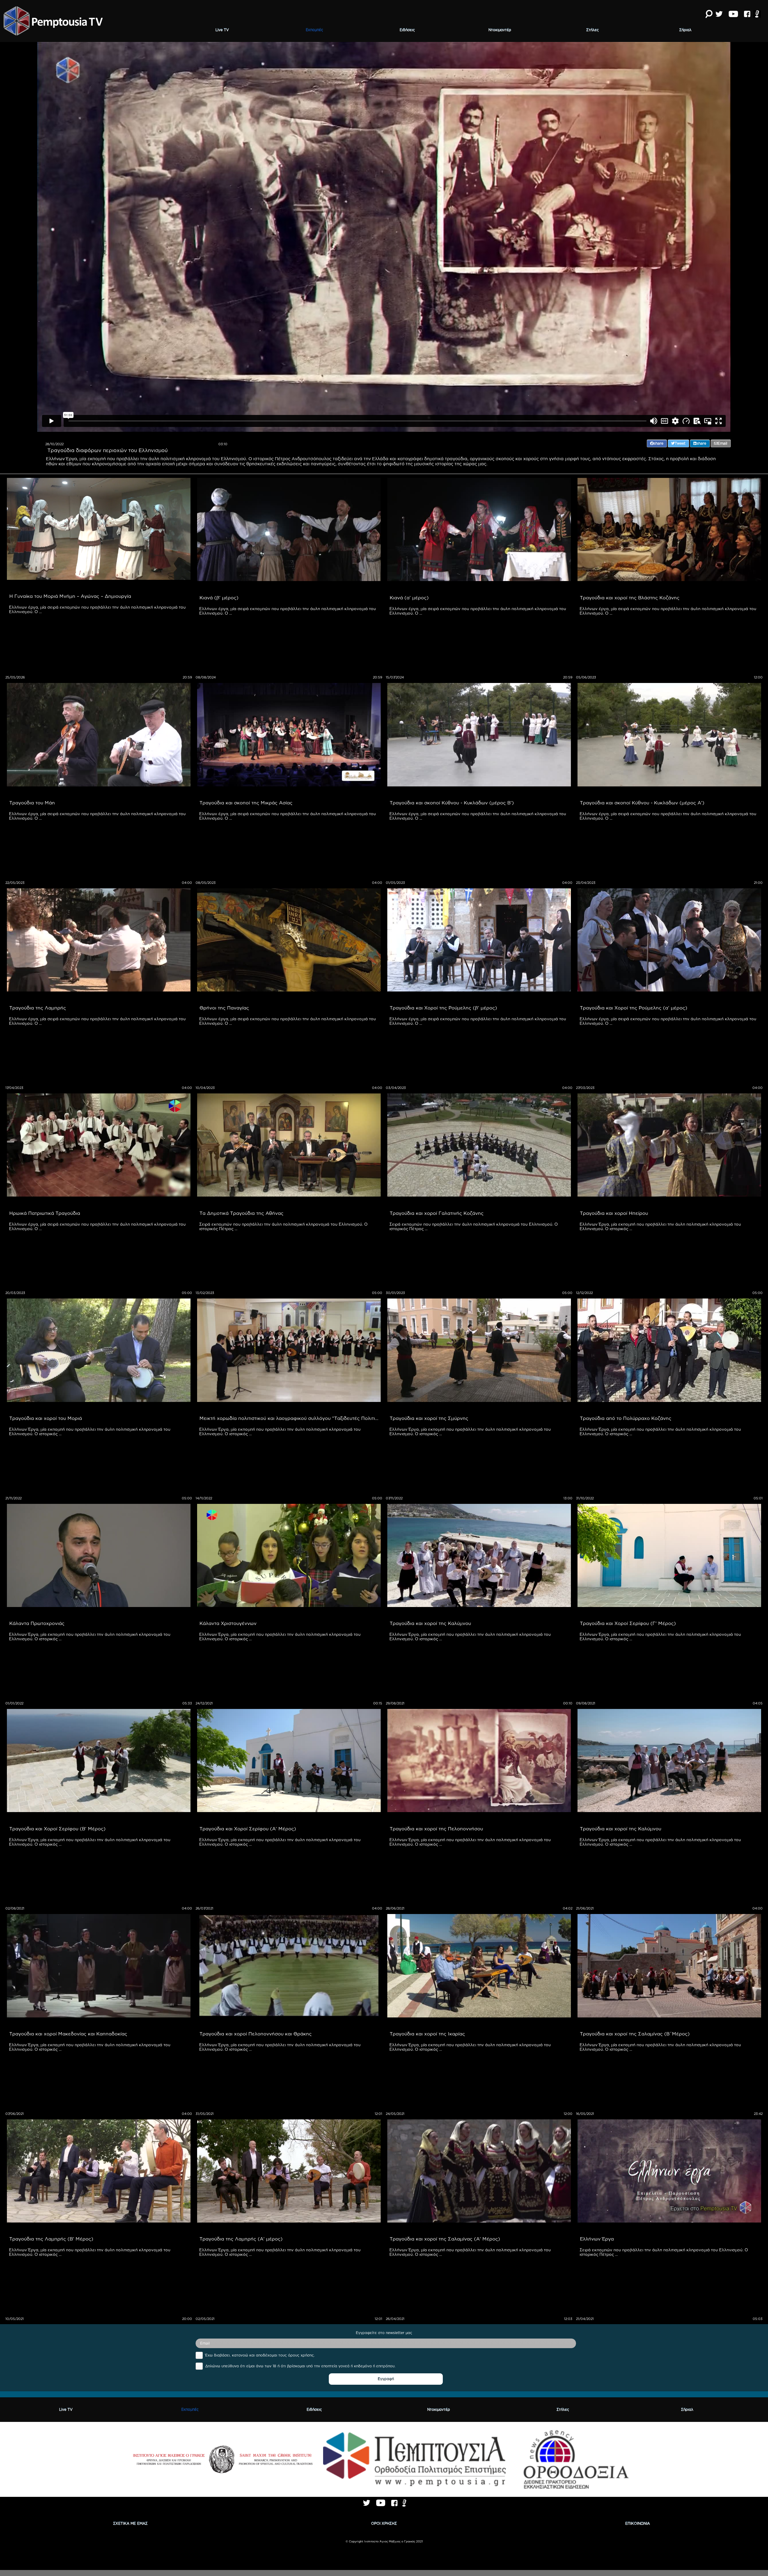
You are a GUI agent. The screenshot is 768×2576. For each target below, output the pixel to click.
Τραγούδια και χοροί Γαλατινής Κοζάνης (437, 1213)
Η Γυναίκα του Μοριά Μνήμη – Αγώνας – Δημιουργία (70, 596)
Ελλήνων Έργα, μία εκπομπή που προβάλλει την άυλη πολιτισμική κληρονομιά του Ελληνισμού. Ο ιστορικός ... (661, 1226)
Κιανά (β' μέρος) (219, 598)
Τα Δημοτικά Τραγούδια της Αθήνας (241, 1213)
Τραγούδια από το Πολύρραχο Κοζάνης (626, 1418)
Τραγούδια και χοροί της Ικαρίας (427, 2034)
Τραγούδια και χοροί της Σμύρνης (429, 1418)
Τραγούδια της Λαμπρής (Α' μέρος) (241, 2239)
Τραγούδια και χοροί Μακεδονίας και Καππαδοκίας (68, 2034)
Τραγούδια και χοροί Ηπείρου (614, 1213)
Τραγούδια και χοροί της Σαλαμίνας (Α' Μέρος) (445, 2239)
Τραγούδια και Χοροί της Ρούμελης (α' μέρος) (634, 1008)
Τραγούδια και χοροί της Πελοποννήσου (436, 1829)
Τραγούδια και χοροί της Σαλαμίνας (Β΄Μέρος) (635, 2034)
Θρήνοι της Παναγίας (224, 1008)
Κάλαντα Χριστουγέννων (228, 1623)
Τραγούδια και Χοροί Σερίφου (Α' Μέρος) (248, 1829)
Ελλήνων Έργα (597, 2239)
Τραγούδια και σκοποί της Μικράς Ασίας (246, 803)
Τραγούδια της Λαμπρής (38, 1008)
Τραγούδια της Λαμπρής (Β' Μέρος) (51, 2239)
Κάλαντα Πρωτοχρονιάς (37, 1623)
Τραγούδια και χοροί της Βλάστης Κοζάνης (630, 598)
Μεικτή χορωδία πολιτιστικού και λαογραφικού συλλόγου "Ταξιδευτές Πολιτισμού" (290, 1418)
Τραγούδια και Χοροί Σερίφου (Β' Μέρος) (57, 1829)
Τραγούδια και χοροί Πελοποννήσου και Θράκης (256, 2034)
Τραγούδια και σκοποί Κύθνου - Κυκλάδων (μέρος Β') (452, 803)
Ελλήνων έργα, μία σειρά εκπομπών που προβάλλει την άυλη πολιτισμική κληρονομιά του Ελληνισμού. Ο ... (98, 609)
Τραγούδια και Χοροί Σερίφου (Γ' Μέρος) (628, 1623)
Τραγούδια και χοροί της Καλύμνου (430, 1623)
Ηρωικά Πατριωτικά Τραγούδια (45, 1213)
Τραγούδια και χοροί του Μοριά (46, 1418)
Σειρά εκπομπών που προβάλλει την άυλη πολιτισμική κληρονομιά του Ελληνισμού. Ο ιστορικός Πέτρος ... (284, 1226)
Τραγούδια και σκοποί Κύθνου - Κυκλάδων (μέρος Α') (642, 803)
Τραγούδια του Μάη (32, 803)
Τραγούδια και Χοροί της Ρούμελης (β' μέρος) (443, 1008)
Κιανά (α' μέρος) (409, 598)
